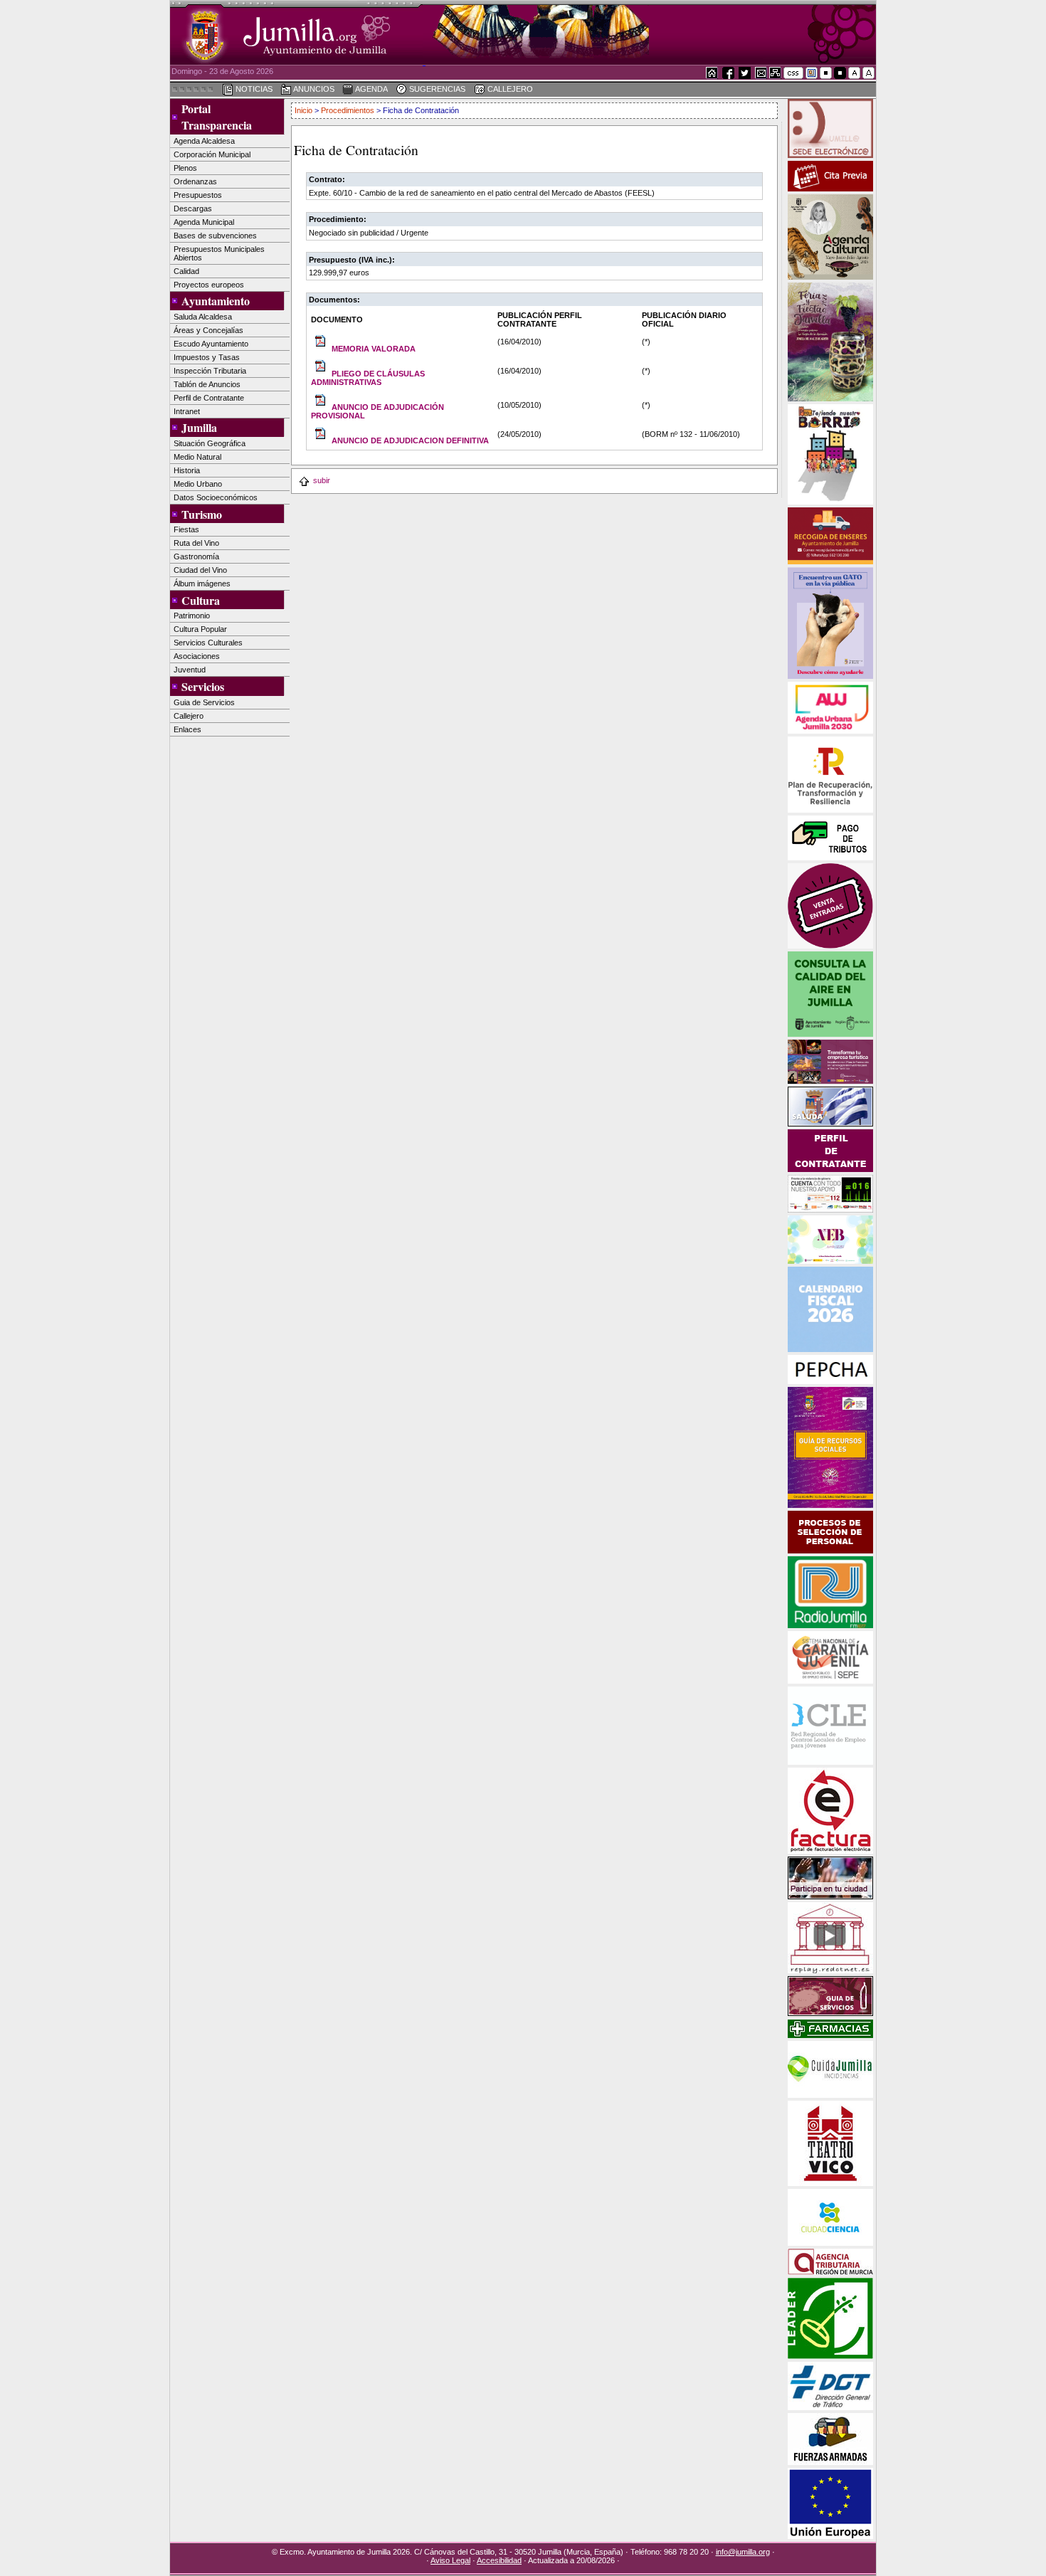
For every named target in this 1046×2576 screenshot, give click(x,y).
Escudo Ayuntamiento (211, 344)
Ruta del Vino (196, 543)
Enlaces (187, 729)
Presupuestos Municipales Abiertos (219, 253)
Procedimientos (348, 110)
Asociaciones (197, 656)
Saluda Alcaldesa (203, 317)
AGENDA (371, 89)
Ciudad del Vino (200, 570)
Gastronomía (196, 556)
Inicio (303, 110)
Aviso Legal (450, 2560)
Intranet (187, 411)
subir (322, 480)
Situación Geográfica (210, 443)
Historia (187, 470)
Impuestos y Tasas (207, 357)
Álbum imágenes (202, 584)
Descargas (193, 208)
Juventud (190, 670)
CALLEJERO (509, 89)
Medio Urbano (198, 484)
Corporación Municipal (212, 154)
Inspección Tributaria (210, 371)
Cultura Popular (200, 629)
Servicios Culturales (208, 643)
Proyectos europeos (209, 285)
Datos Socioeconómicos (216, 497)
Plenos (185, 168)
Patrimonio (192, 616)
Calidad (186, 271)
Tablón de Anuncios (207, 384)
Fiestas (186, 529)
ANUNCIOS (313, 89)
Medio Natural (197, 457)
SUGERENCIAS (436, 89)
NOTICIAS (253, 89)
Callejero (189, 716)
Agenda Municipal (204, 222)
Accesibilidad (499, 2560)
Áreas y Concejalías (208, 330)
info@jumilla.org (743, 2552)
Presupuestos (198, 195)
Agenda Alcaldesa (204, 141)
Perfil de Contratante (209, 398)
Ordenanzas (195, 181)
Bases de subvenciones (215, 236)
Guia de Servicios (204, 702)
